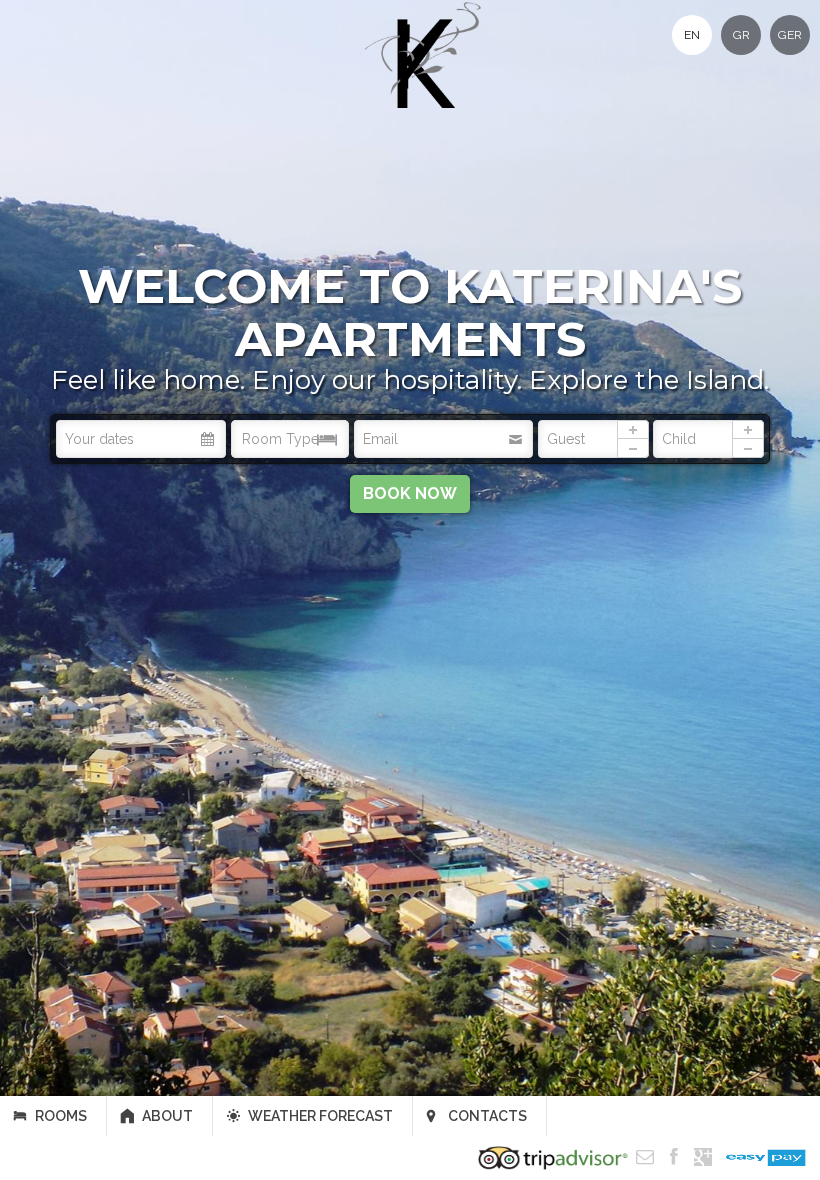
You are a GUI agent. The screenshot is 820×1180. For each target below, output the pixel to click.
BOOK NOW (410, 493)
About (167, 1116)
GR (741, 35)
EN (692, 35)
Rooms (61, 1116)
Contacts (487, 1116)
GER (790, 35)
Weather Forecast (320, 1116)
